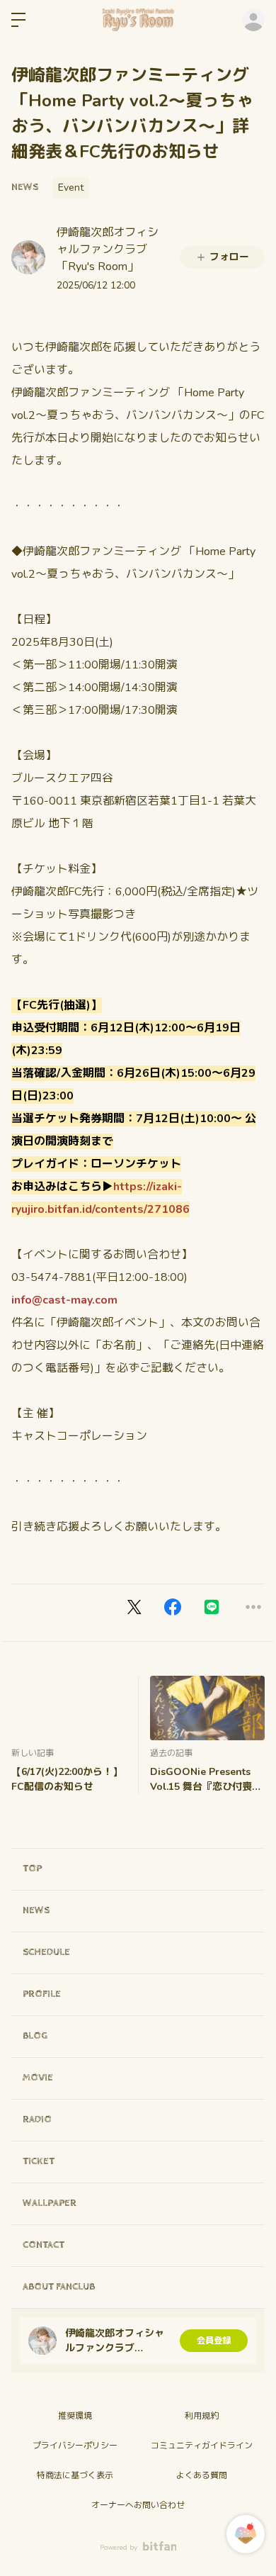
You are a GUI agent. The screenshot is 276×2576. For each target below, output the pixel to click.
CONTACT (44, 2245)
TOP (32, 1869)
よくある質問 (202, 2475)
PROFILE (42, 1994)
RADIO (37, 2119)
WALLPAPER (50, 2203)
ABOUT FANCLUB (59, 2287)
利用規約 (202, 2416)
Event (71, 187)
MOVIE (38, 2078)
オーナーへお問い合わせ (138, 2505)
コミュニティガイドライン (202, 2446)
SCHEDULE (46, 1952)
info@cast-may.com (64, 1300)
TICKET (39, 2161)
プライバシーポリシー (75, 2446)
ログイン (253, 20)
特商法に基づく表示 (75, 2475)
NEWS (25, 187)
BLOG (35, 2036)
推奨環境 (75, 2416)
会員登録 (214, 2341)
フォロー (229, 257)
